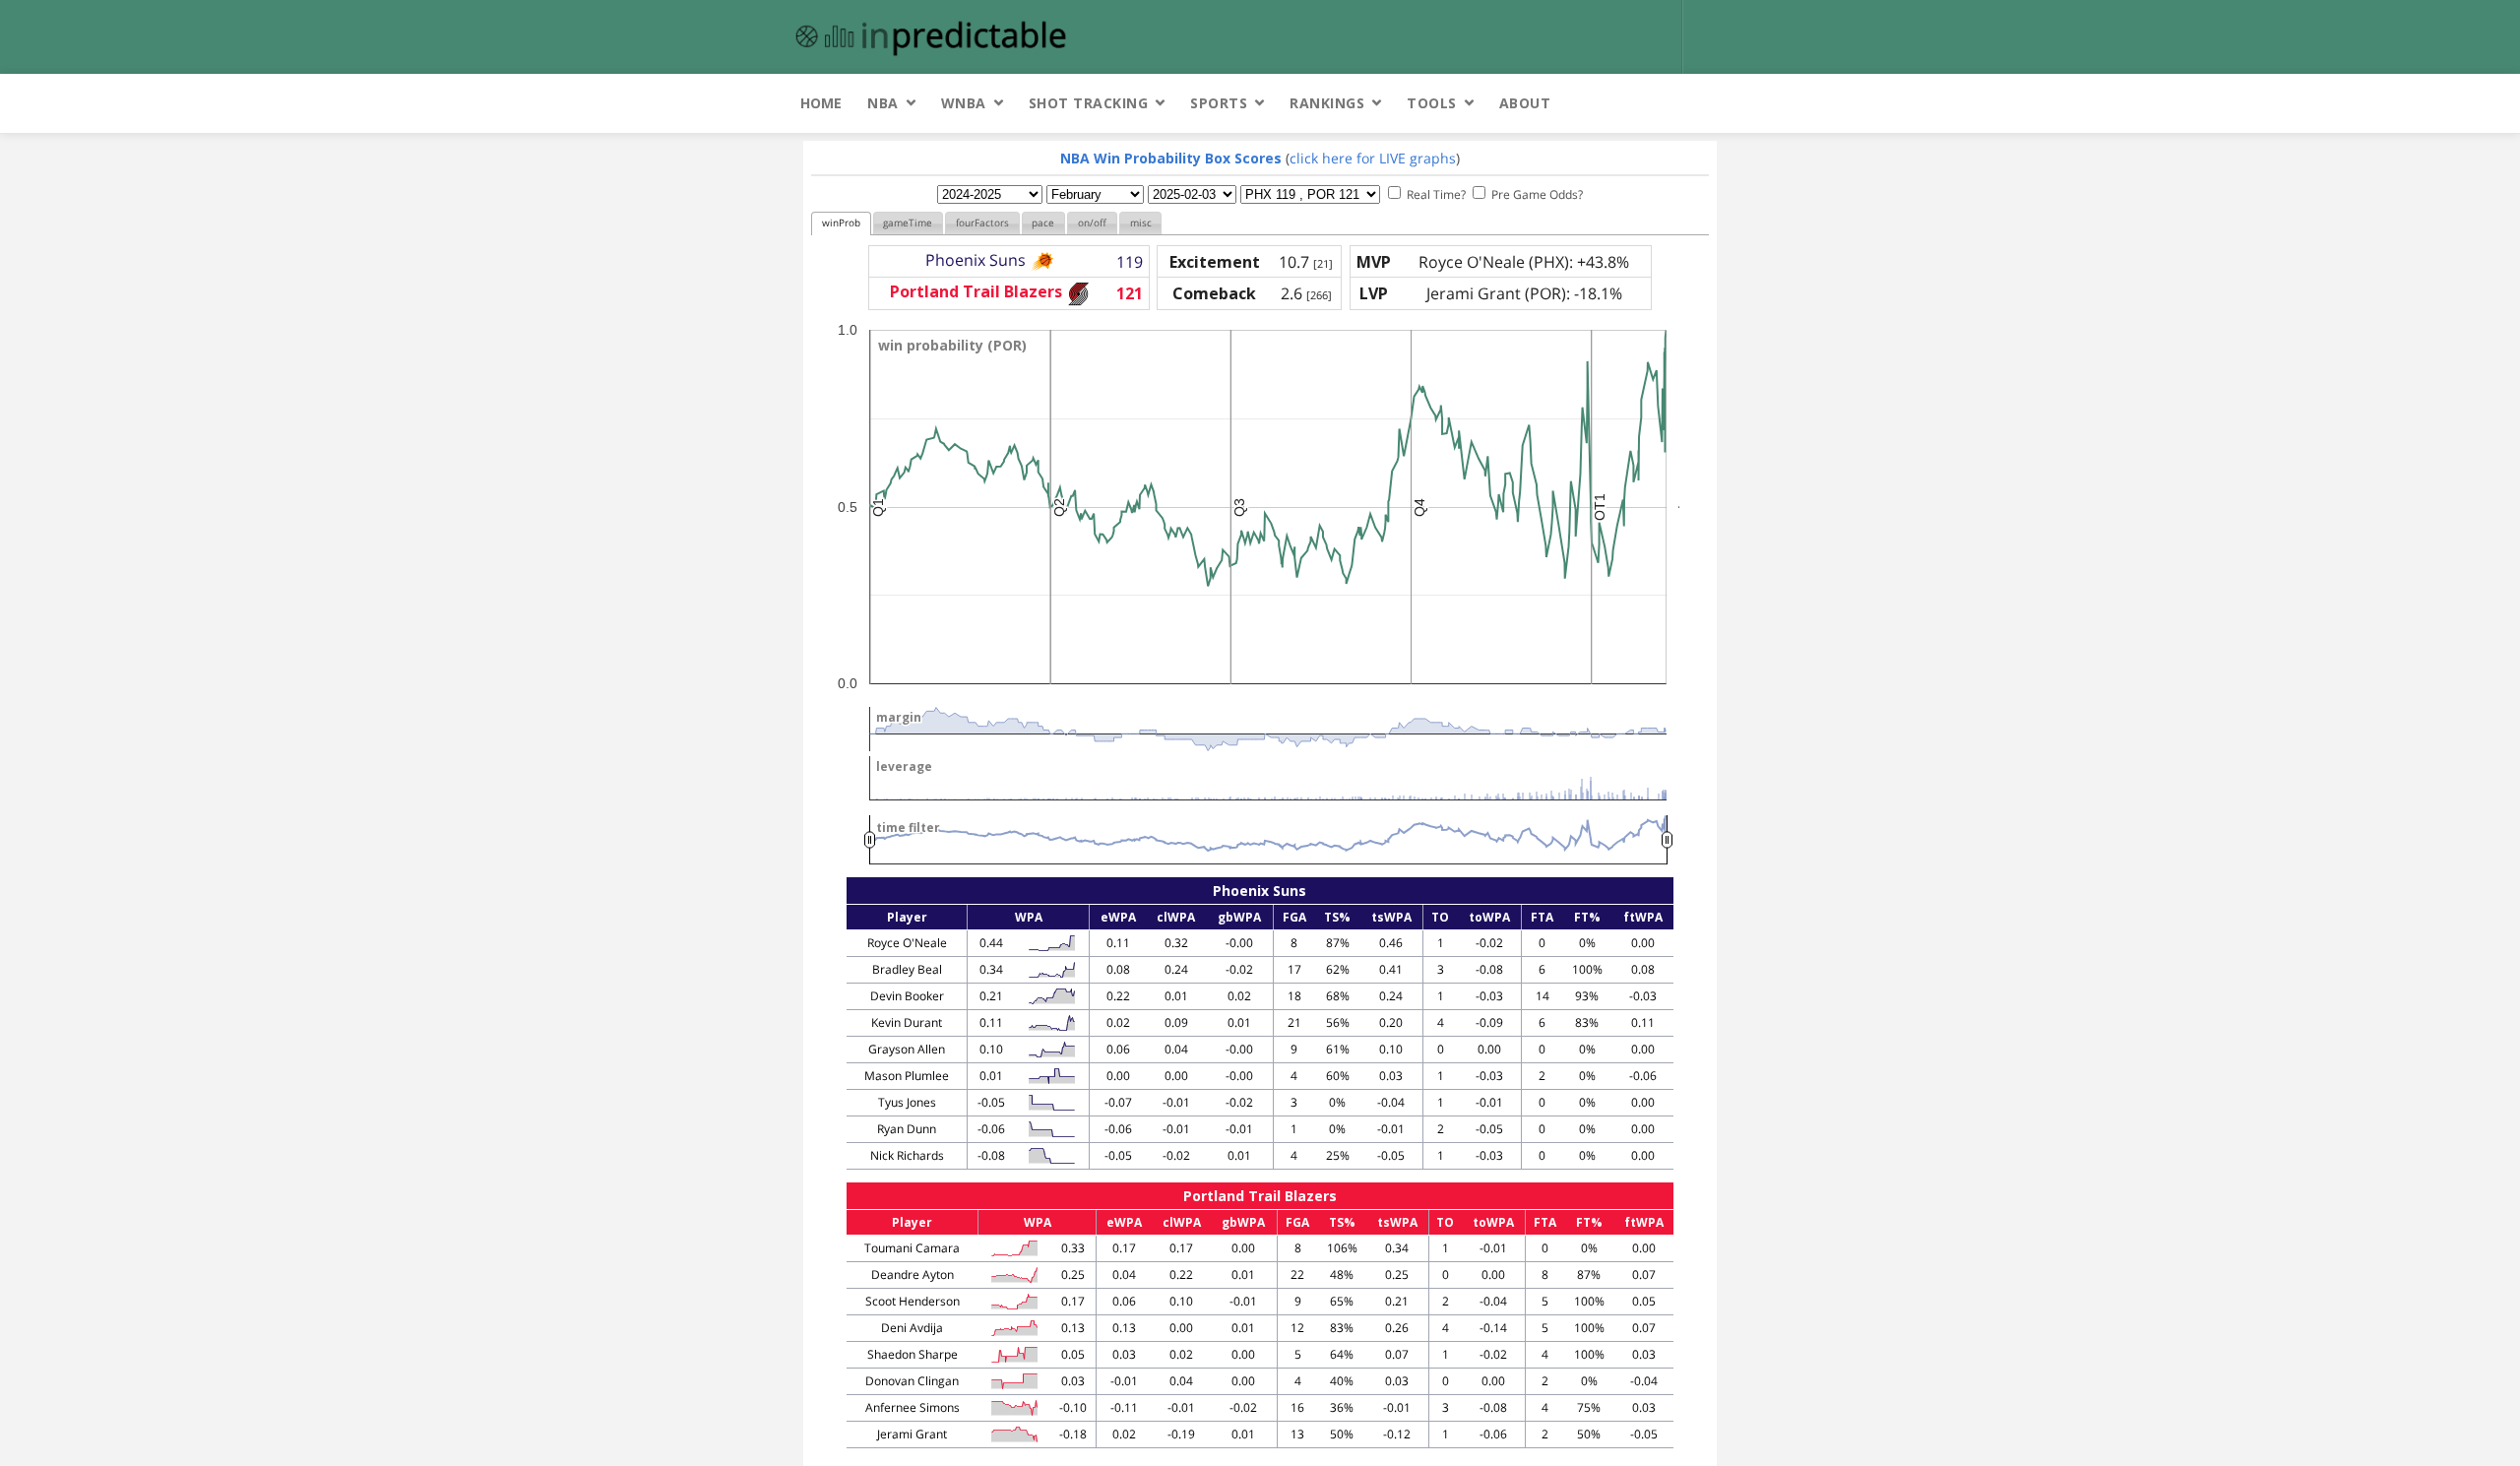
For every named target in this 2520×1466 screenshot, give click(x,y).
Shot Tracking (1089, 103)
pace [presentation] (1043, 223)
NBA (883, 103)
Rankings (1327, 103)
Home (821, 103)
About (1525, 103)
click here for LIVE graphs (1373, 158)
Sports (1219, 103)
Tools (1432, 103)
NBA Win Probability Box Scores (1171, 158)
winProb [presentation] (841, 223)
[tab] (841, 224)
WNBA (964, 103)
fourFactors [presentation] (982, 223)
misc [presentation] (1141, 223)
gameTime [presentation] (908, 223)
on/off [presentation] (1092, 223)
